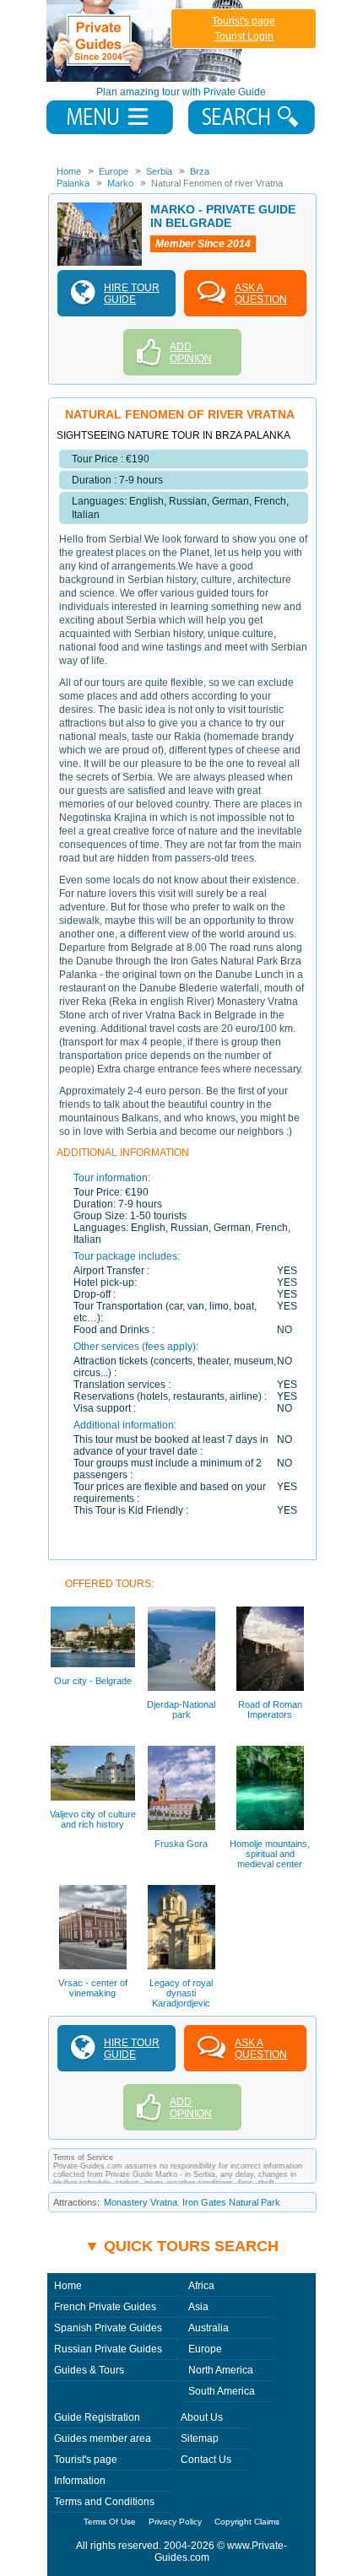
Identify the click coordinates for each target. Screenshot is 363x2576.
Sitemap (200, 2438)
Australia (209, 2328)
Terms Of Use (110, 2522)
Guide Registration (97, 2417)
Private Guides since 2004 (146, 41)
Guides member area (103, 2438)
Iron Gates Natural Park (231, 2202)
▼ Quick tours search (181, 2246)
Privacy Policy (175, 2522)
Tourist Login (244, 36)
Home (68, 2286)
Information (80, 2481)
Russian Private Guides (108, 2349)
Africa (201, 2286)
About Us (202, 2417)
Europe (205, 2349)
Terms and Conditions (104, 2502)
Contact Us (206, 2460)
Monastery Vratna (141, 2202)
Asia (198, 2307)
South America (222, 2391)
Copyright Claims (247, 2522)
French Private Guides (105, 2307)
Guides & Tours (89, 2370)
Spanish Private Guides (108, 2328)
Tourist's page (244, 21)
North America (221, 2370)
